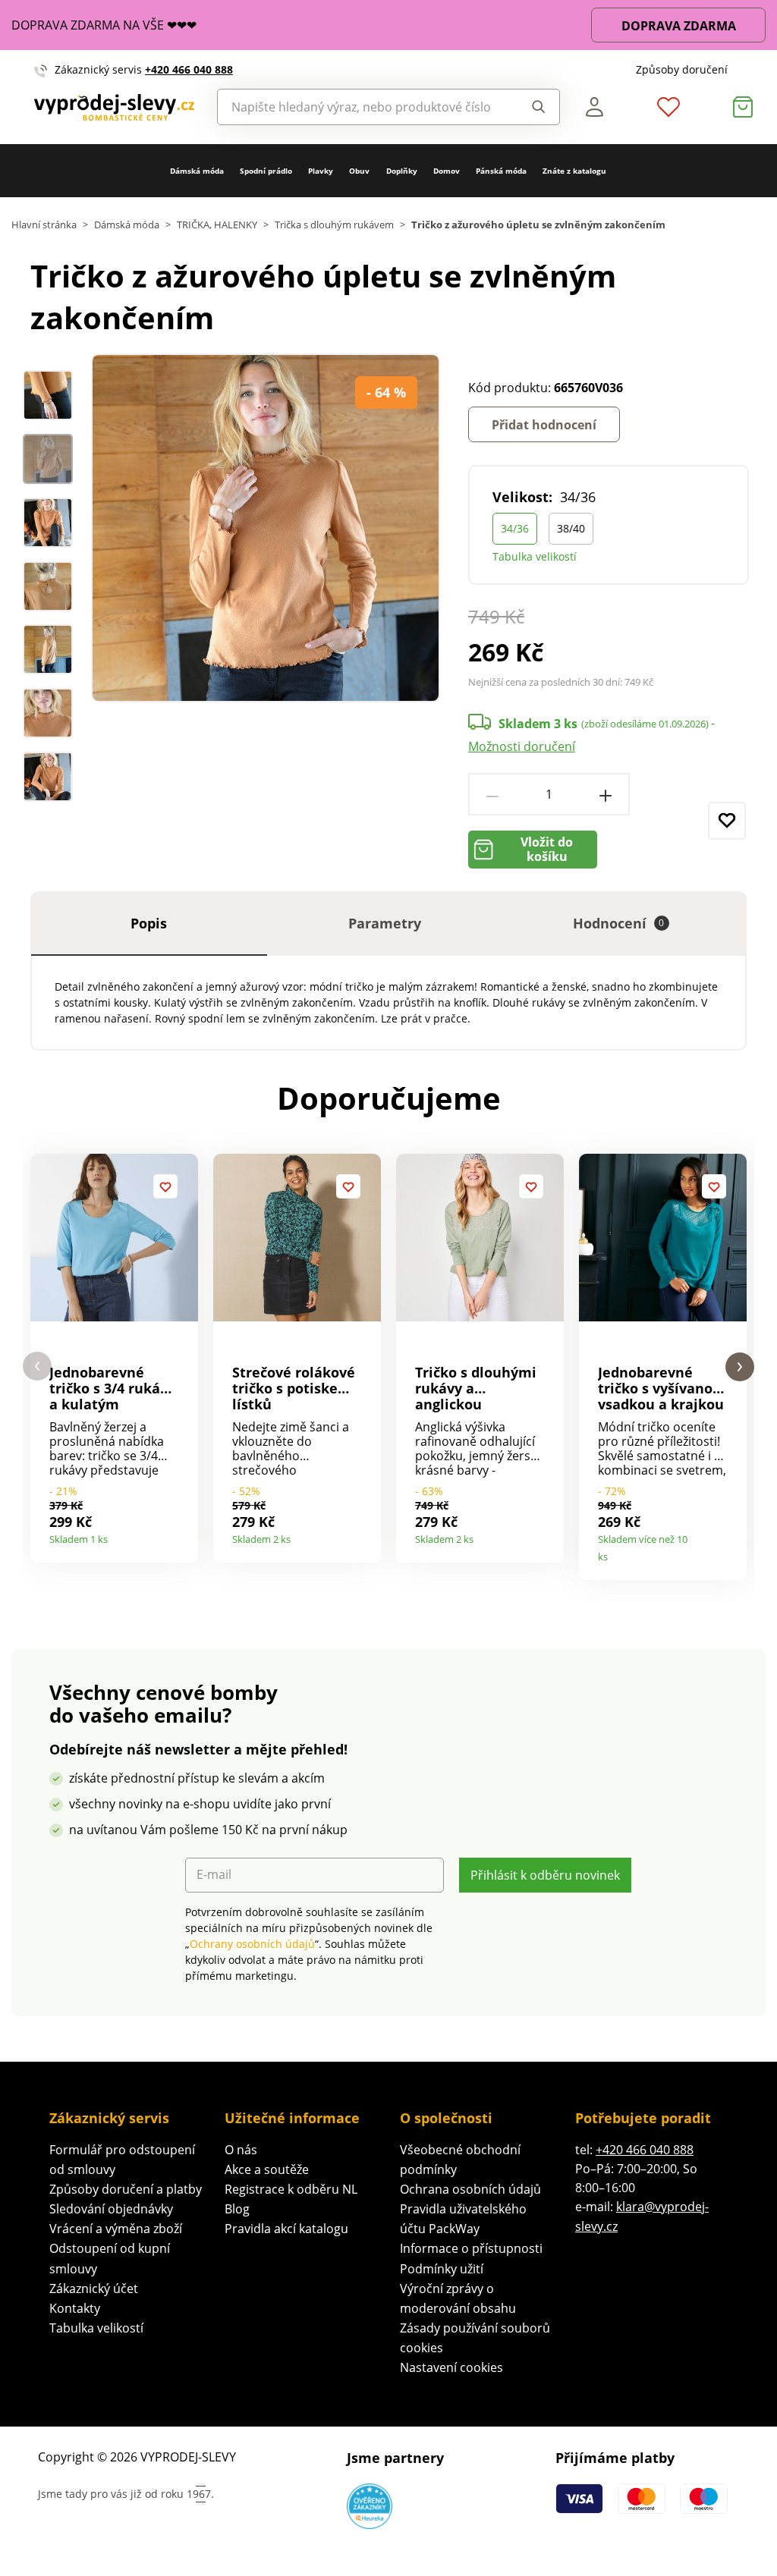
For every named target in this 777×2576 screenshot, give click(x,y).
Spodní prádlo (266, 171)
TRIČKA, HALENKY (217, 225)
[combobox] (363, 107)
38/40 (571, 528)
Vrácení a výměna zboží (116, 2229)
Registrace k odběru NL (291, 2189)
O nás (241, 2150)
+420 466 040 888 (189, 69)
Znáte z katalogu (574, 171)
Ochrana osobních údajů (470, 2189)
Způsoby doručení (682, 69)
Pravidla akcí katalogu (286, 2229)
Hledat (534, 107)
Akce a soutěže (267, 2169)
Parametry (385, 923)
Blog (237, 2209)
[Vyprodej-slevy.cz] (114, 107)
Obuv (359, 171)
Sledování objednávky (111, 2209)
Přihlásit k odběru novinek (545, 1875)
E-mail (214, 1875)
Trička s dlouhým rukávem (334, 225)
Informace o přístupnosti (471, 2248)
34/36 (515, 528)
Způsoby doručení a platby (126, 2189)
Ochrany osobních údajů (252, 1944)
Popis (149, 923)
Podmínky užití (442, 2269)
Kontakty (75, 2308)
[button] (37, 1367)
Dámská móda (197, 171)
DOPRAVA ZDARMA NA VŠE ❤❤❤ (104, 25)
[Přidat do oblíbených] (727, 821)
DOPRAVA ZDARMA (679, 26)
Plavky (321, 171)
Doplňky (402, 171)
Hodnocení (619, 923)
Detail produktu (181, 1534)
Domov (447, 171)
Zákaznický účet (94, 2289)
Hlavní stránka (44, 225)
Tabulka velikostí (535, 556)
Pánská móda (501, 171)
